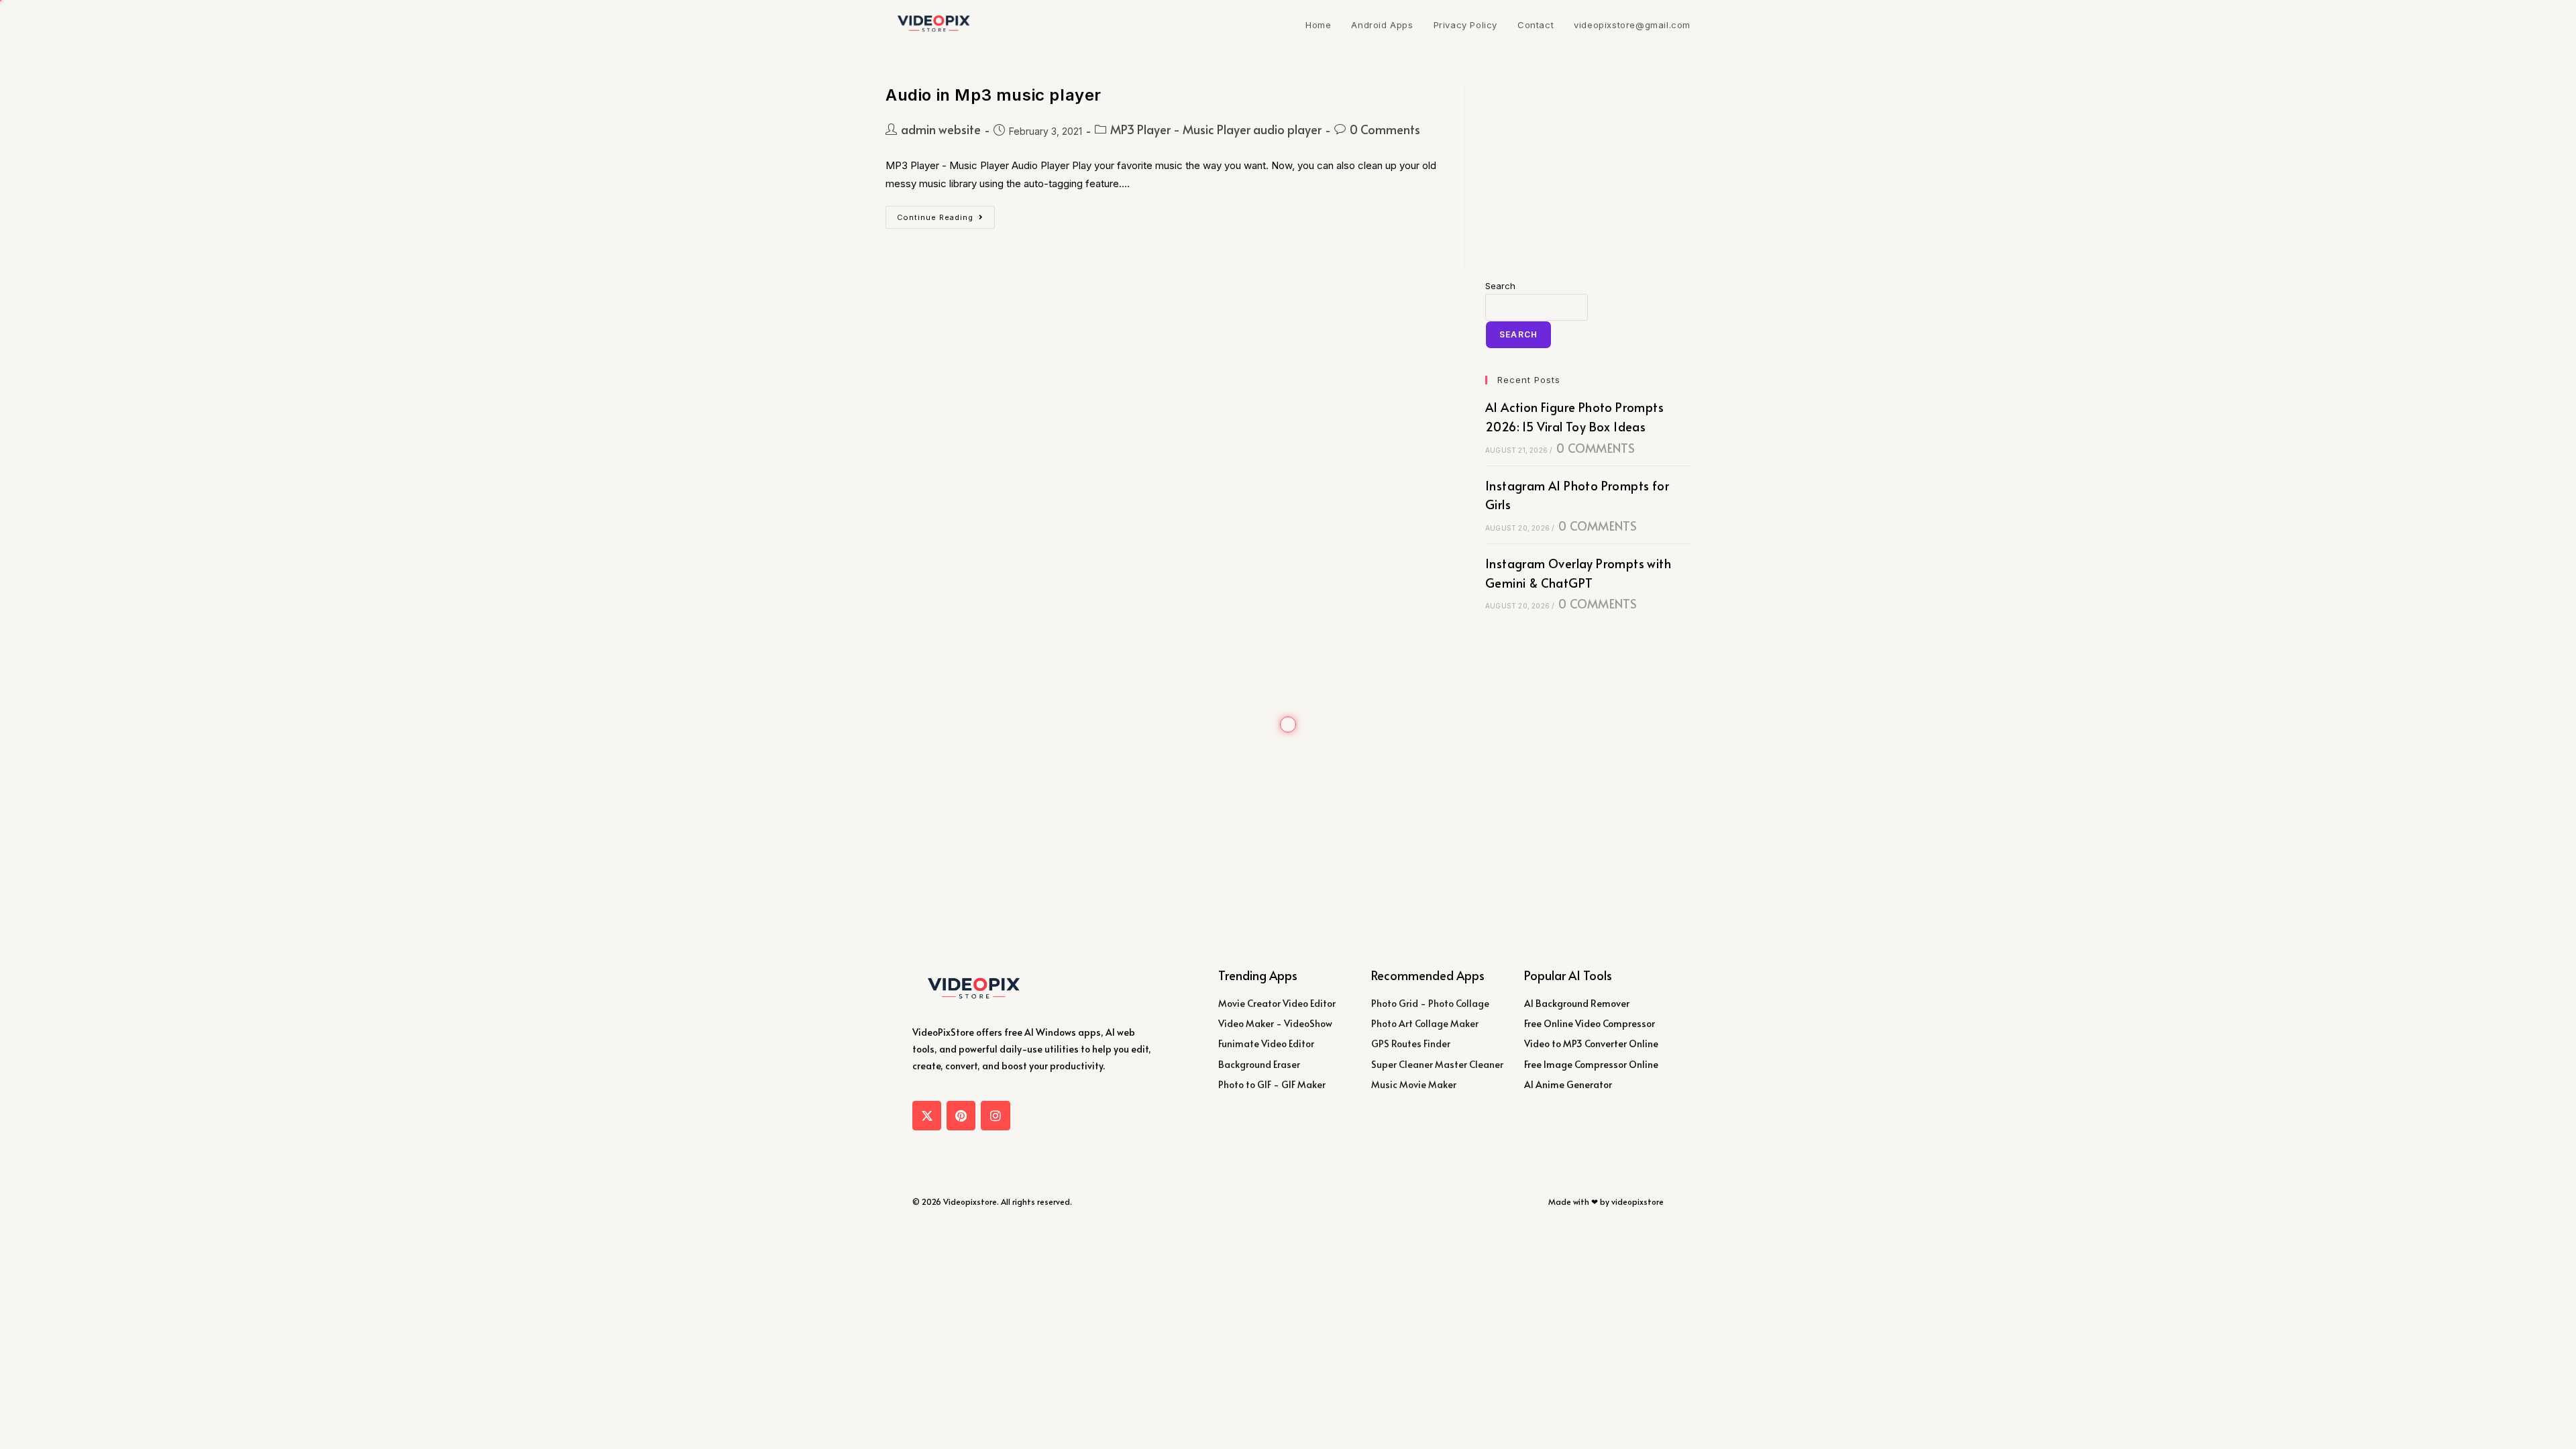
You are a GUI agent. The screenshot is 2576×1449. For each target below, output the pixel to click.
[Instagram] (995, 1115)
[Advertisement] (1588, 168)
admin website (941, 129)
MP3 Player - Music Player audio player (1216, 129)
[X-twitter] (927, 1115)
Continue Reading (946, 214)
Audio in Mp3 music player (994, 95)
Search (1500, 286)
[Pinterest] (961, 1115)
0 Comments (1385, 129)
